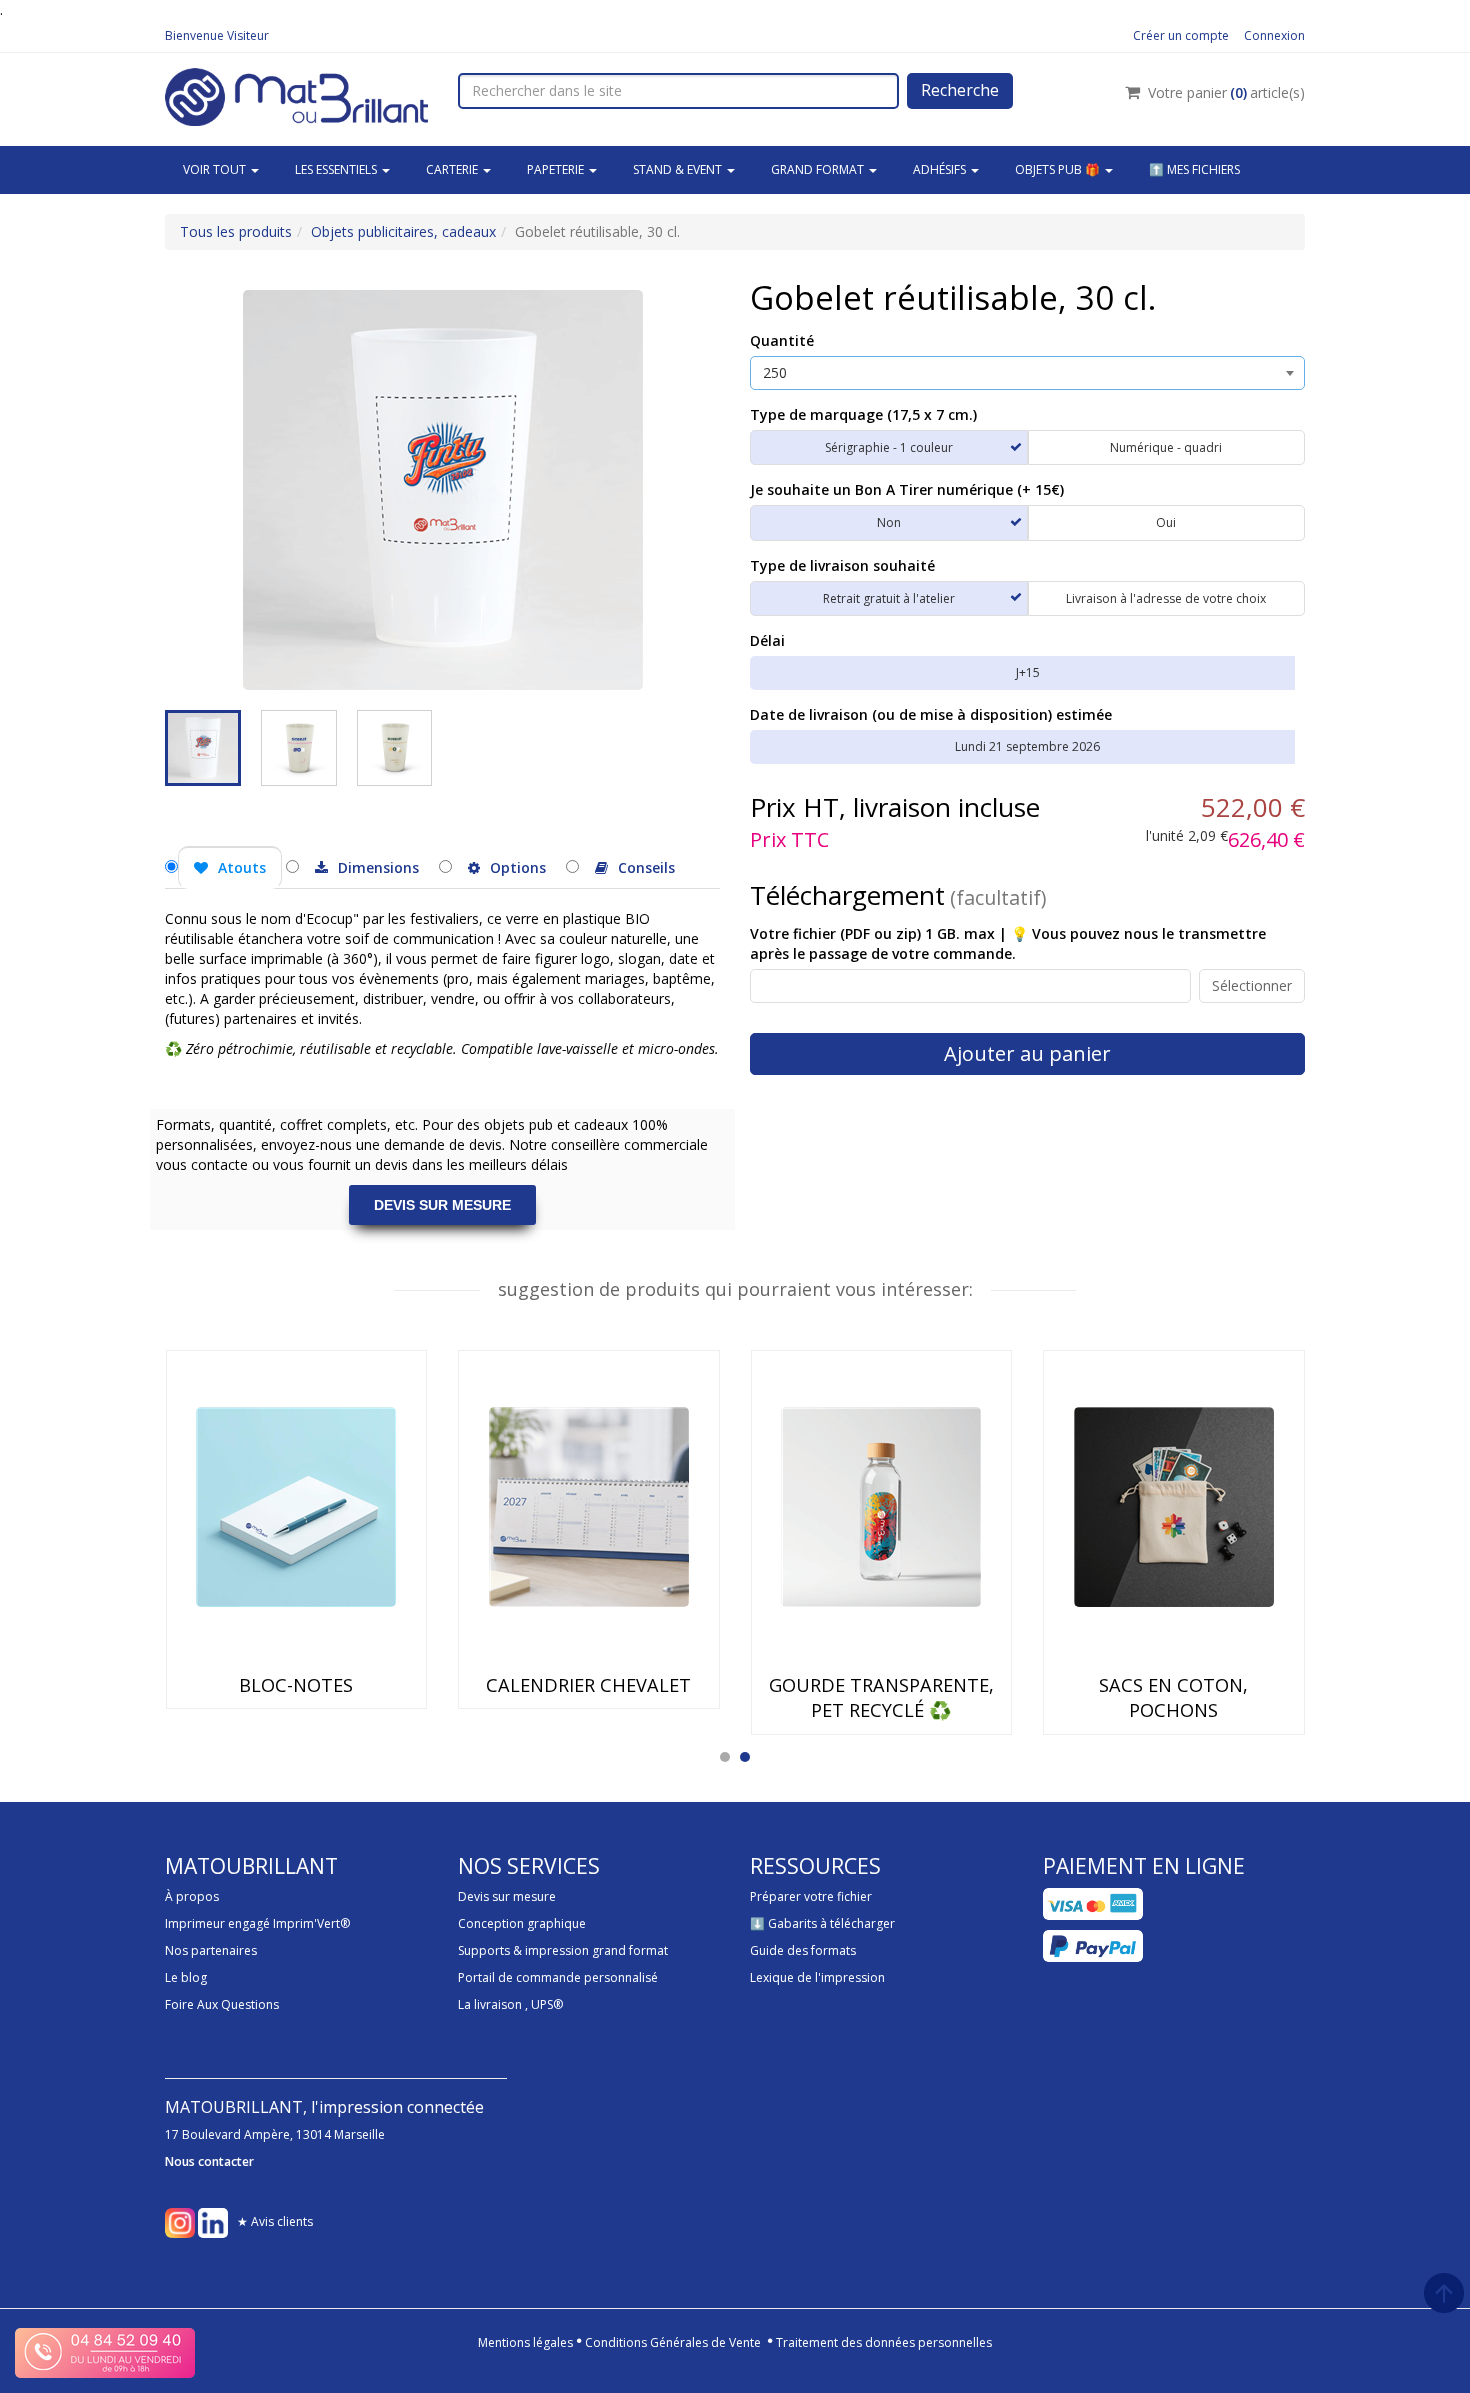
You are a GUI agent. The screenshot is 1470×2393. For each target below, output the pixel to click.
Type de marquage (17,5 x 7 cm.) (863, 414)
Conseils (646, 867)
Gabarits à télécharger (831, 1923)
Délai (767, 640)
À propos (192, 1896)
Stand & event (679, 169)
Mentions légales (525, 2342)
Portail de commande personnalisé (558, 1977)
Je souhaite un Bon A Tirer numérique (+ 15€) (907, 489)
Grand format (819, 169)
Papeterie (557, 169)
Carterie (453, 169)
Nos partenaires (211, 1950)
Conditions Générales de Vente (673, 2342)
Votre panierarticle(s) (1226, 92)
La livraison (490, 2004)
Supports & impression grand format (563, 1950)
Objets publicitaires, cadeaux (403, 231)
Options (518, 867)
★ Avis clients (275, 2221)
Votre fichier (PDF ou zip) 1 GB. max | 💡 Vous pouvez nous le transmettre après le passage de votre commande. (1008, 943)
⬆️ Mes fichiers (1194, 169)
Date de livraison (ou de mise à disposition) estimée (931, 714)
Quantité (782, 340)
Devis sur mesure (507, 1896)
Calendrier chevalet (588, 1685)
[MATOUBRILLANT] (296, 94)
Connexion (1274, 35)
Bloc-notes (296, 1685)
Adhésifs (941, 169)
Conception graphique (522, 1923)
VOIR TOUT (216, 169)
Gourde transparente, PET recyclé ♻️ (881, 1697)
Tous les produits (236, 231)
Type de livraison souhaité (842, 565)
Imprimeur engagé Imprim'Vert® (257, 1923)
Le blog (186, 1977)
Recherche (960, 90)
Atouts (242, 867)
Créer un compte (1181, 35)
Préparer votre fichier (811, 1896)
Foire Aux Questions (222, 2004)
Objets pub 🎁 (1059, 169)
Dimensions (378, 867)
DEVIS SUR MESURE (442, 1205)
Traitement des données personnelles (884, 2342)
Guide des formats (803, 1950)
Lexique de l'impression (817, 1977)
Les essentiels (337, 169)
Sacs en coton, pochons (1173, 1697)
